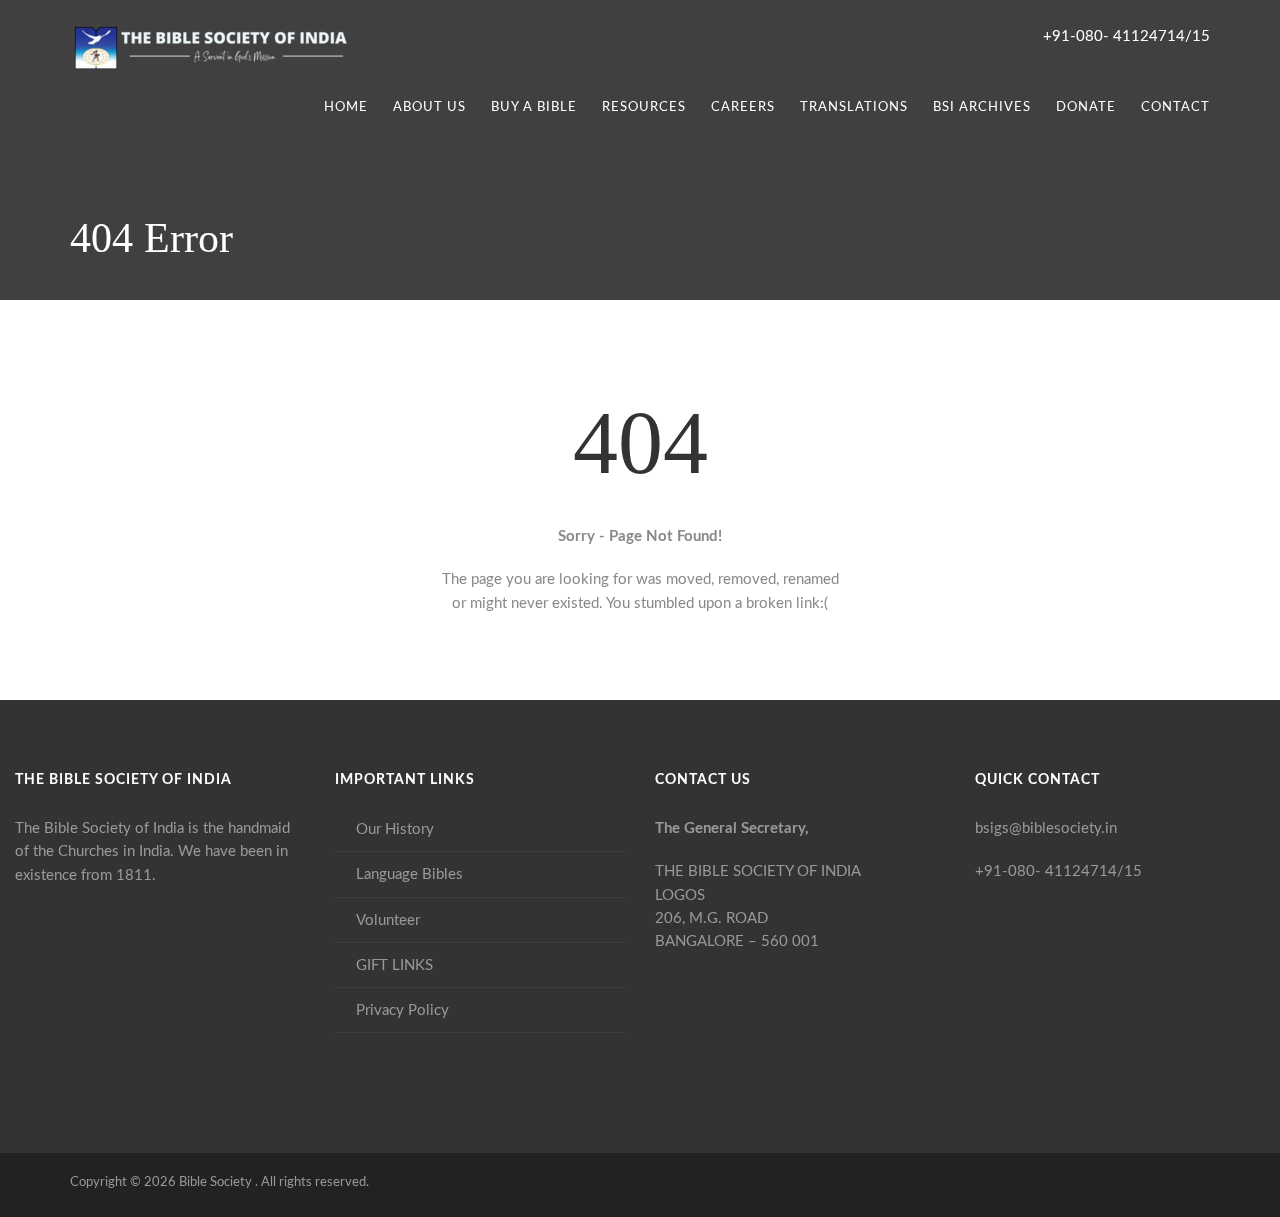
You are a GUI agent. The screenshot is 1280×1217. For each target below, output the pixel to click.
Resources (644, 107)
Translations (854, 107)
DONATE (1086, 107)
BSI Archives (982, 107)
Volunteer (388, 920)
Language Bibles (409, 874)
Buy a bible (534, 107)
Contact (1175, 107)
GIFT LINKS (394, 965)
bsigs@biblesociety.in (1046, 828)
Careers (743, 107)
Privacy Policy (402, 1010)
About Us (429, 107)
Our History (395, 829)
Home (346, 107)
